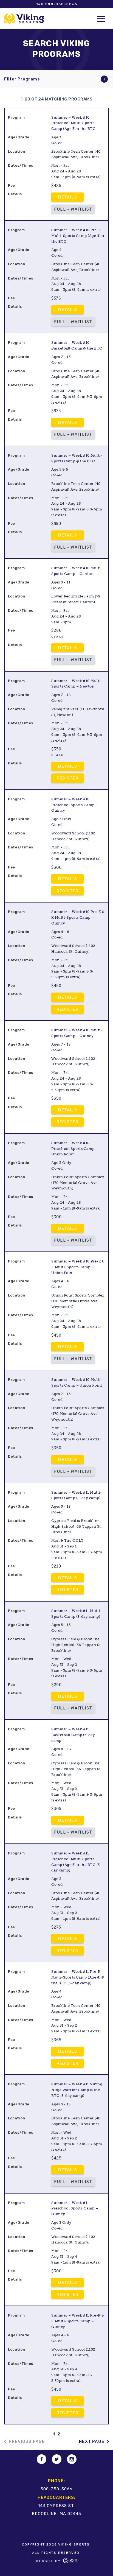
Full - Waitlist (73, 209)
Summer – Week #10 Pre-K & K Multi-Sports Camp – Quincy (78, 917)
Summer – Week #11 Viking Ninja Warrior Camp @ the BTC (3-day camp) (77, 2090)
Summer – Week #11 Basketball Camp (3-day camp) (73, 1735)
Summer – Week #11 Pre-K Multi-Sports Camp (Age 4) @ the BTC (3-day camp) (78, 1977)
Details (67, 197)
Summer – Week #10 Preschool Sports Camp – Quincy (75, 805)
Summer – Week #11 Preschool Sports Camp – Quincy (75, 2208)
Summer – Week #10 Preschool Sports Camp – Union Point (75, 1149)
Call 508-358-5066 (56, 4)
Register (68, 778)
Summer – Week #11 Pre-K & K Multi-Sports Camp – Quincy (78, 2321)
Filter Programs (22, 79)
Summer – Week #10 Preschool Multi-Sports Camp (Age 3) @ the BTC (73, 123)
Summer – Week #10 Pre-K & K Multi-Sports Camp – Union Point (78, 1267)
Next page (92, 2441)
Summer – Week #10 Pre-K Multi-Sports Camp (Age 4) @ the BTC (78, 236)
